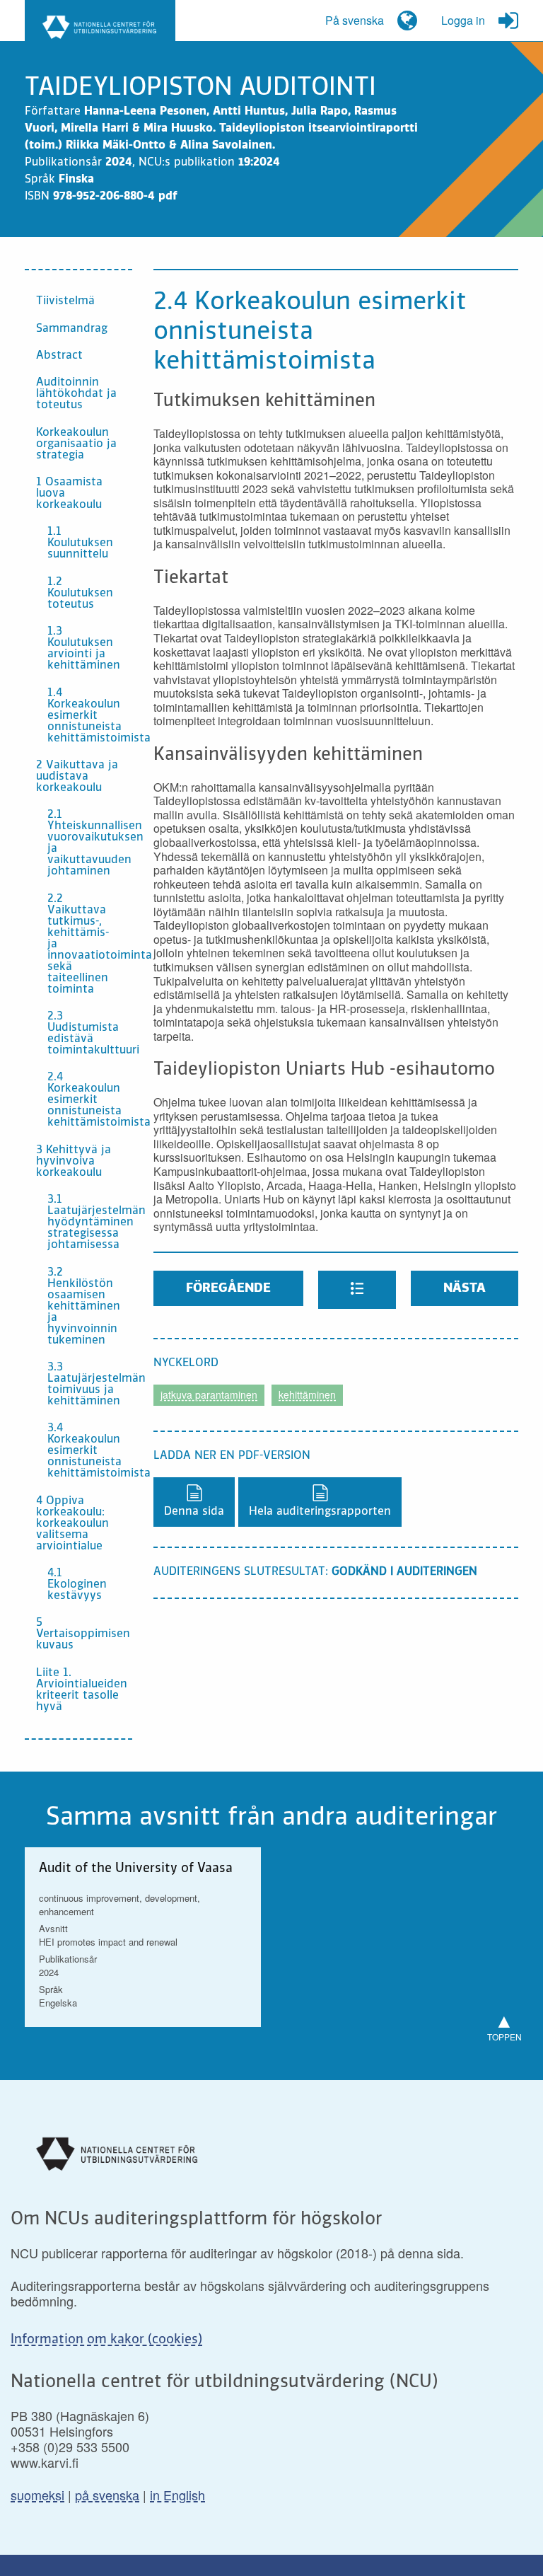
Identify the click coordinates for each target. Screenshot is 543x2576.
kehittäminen (307, 1394)
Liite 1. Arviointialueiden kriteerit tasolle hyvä (82, 1690)
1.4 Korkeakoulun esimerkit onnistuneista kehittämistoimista (90, 716)
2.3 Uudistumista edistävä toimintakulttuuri (90, 1034)
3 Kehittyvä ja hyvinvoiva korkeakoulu (74, 1162)
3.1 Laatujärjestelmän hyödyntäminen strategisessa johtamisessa (90, 1223)
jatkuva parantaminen (209, 1394)
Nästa (465, 1288)
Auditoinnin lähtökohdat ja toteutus (76, 394)
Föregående (228, 1288)
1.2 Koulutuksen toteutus (80, 594)
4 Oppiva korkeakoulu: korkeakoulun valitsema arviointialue (72, 1524)
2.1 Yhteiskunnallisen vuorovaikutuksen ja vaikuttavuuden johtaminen (90, 843)
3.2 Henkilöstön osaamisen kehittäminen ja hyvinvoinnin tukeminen (84, 1307)
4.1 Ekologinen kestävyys (77, 1585)
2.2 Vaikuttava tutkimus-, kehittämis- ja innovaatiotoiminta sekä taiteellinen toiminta (90, 945)
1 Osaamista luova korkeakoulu (69, 494)
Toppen (504, 2024)
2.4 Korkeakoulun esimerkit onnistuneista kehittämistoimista (90, 1100)
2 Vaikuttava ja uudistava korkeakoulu (77, 777)
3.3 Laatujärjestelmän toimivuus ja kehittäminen (90, 1385)
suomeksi (37, 2495)
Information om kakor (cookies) (106, 2340)
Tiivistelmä (65, 301)
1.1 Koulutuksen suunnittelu (80, 543)
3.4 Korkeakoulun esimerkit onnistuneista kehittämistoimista (90, 1451)
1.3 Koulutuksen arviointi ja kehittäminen (84, 649)
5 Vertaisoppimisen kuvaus (83, 1634)
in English (177, 2495)
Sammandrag (72, 329)
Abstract (59, 356)
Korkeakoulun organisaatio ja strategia (76, 444)
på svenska (107, 2495)
